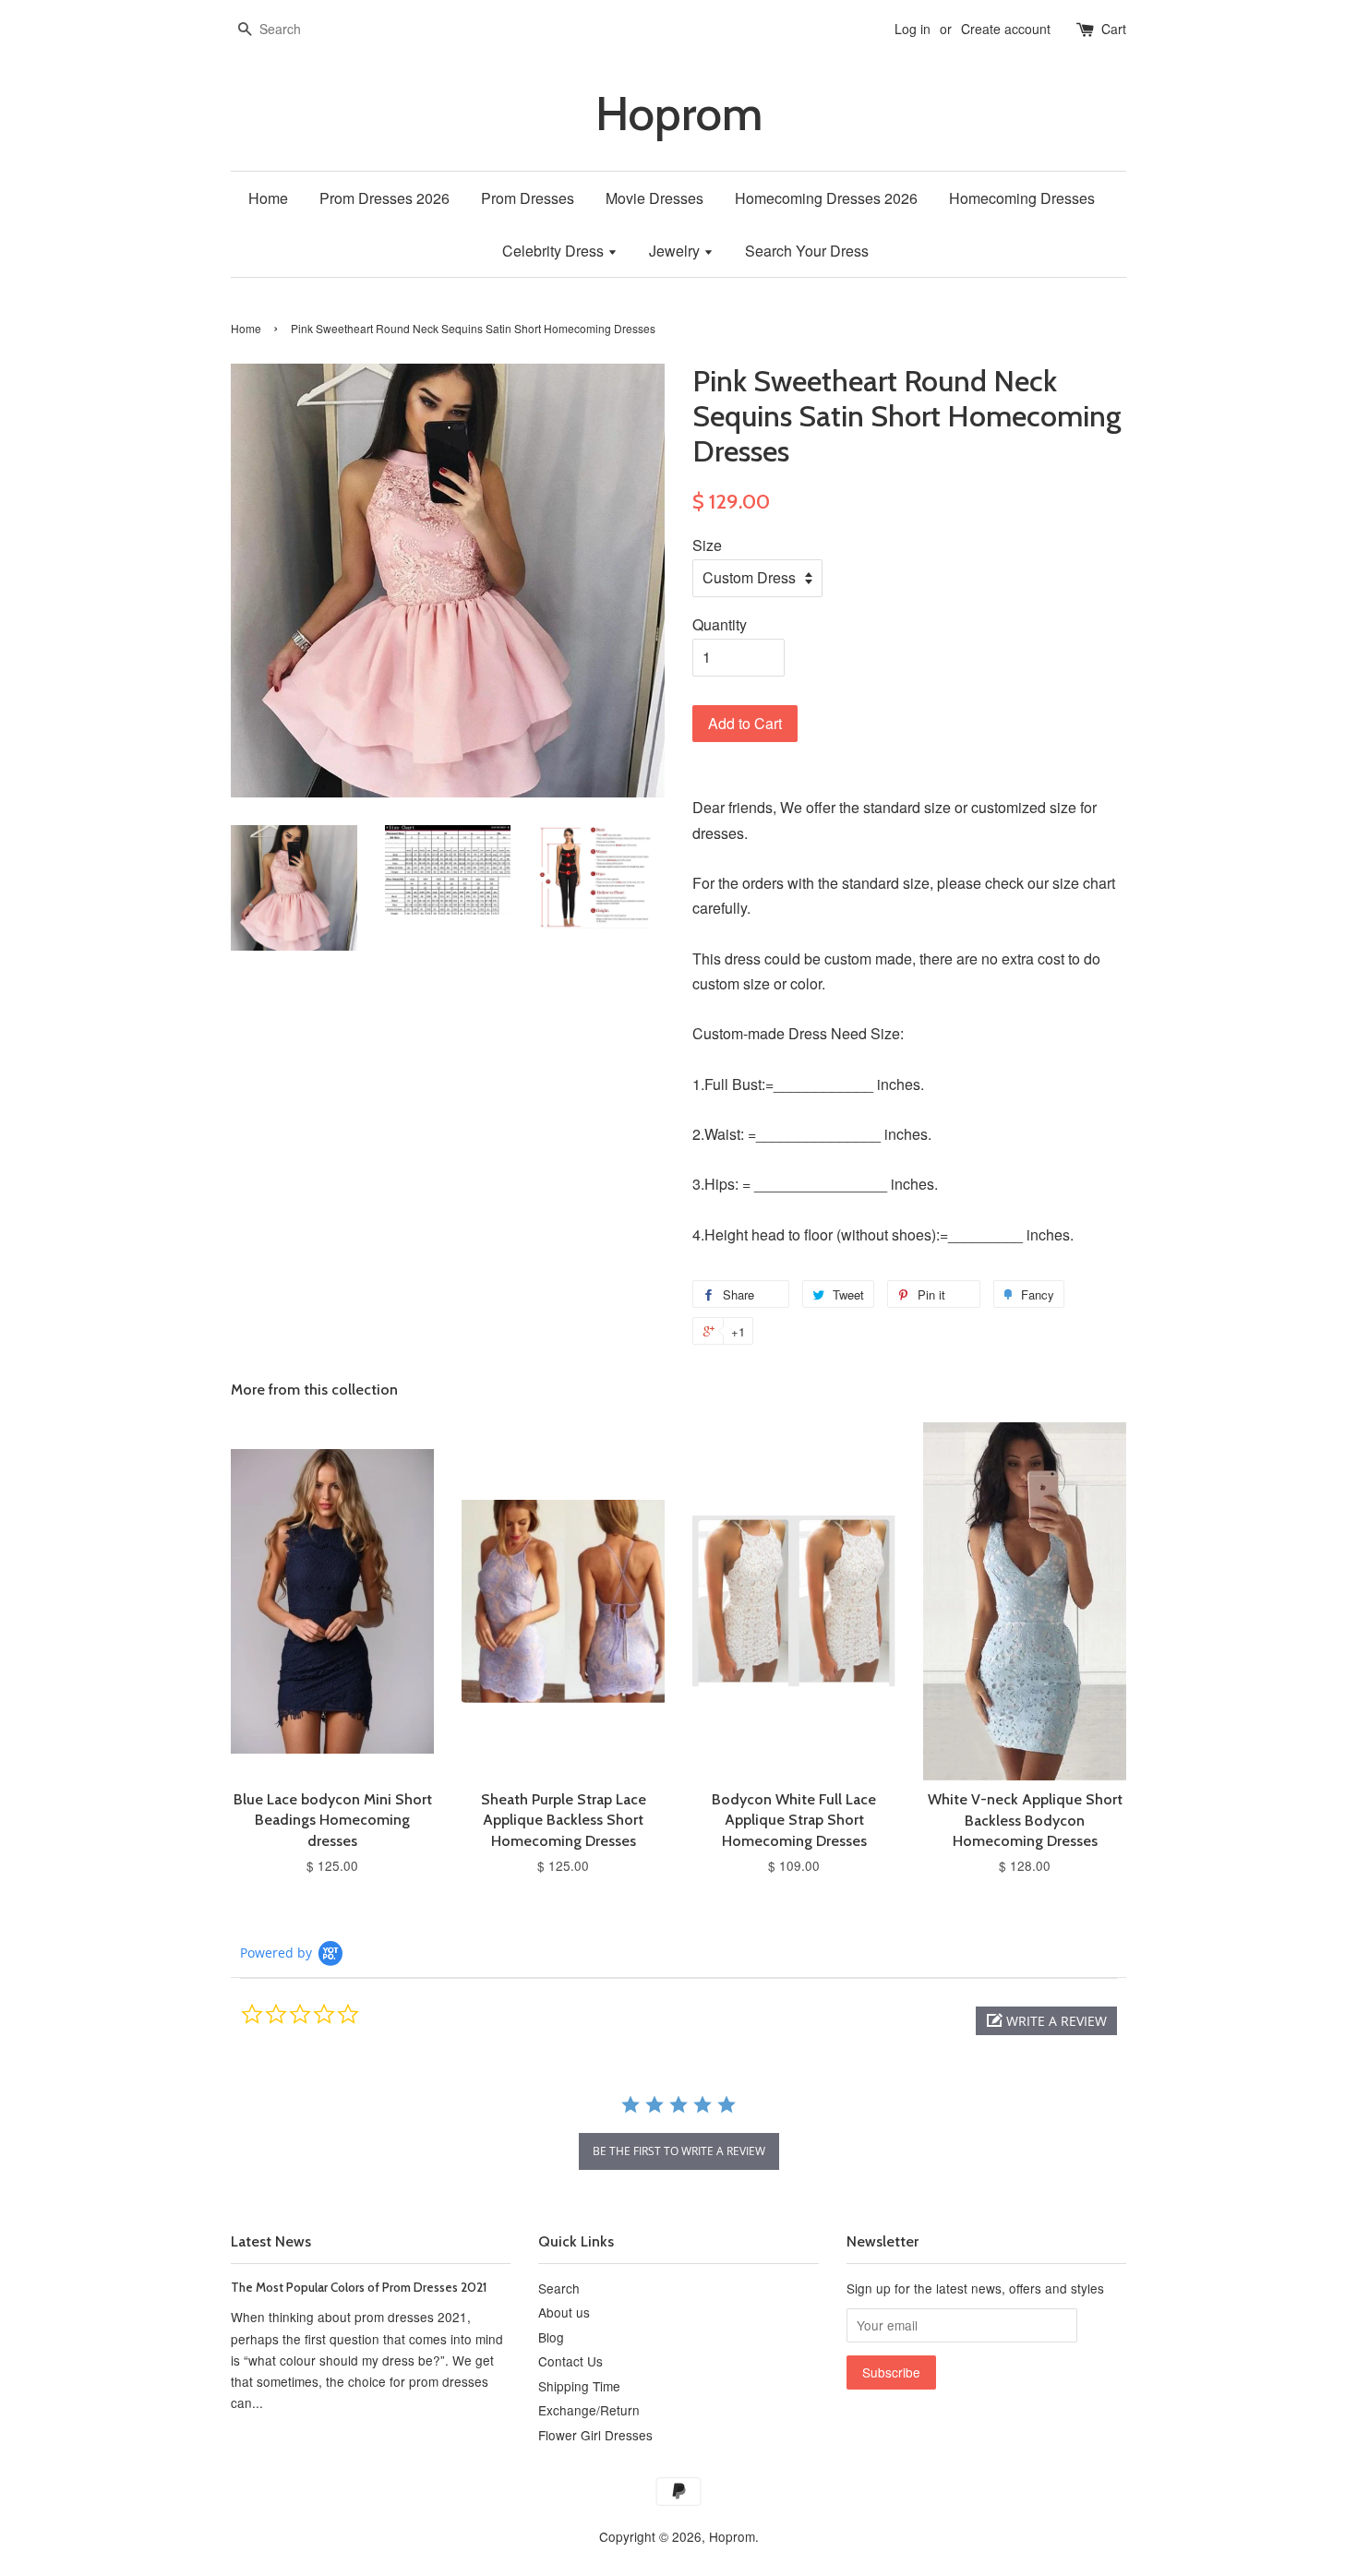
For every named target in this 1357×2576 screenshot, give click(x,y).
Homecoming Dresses (1022, 198)
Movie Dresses (654, 198)
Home (268, 198)
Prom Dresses (528, 198)
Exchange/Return (589, 2410)
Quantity (720, 624)
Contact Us (570, 2361)
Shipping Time (579, 2386)
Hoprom (679, 114)
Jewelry (676, 251)
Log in (913, 29)
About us (564, 2312)
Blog (551, 2337)
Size (707, 545)
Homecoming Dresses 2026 (826, 198)
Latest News (271, 2241)
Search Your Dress (807, 251)
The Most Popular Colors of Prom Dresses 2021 (359, 2287)
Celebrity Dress (555, 251)
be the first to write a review (679, 2151)
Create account (1006, 29)
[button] (1046, 2021)
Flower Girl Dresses (595, 2435)
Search (559, 2288)
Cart (1114, 29)
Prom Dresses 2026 (384, 198)
